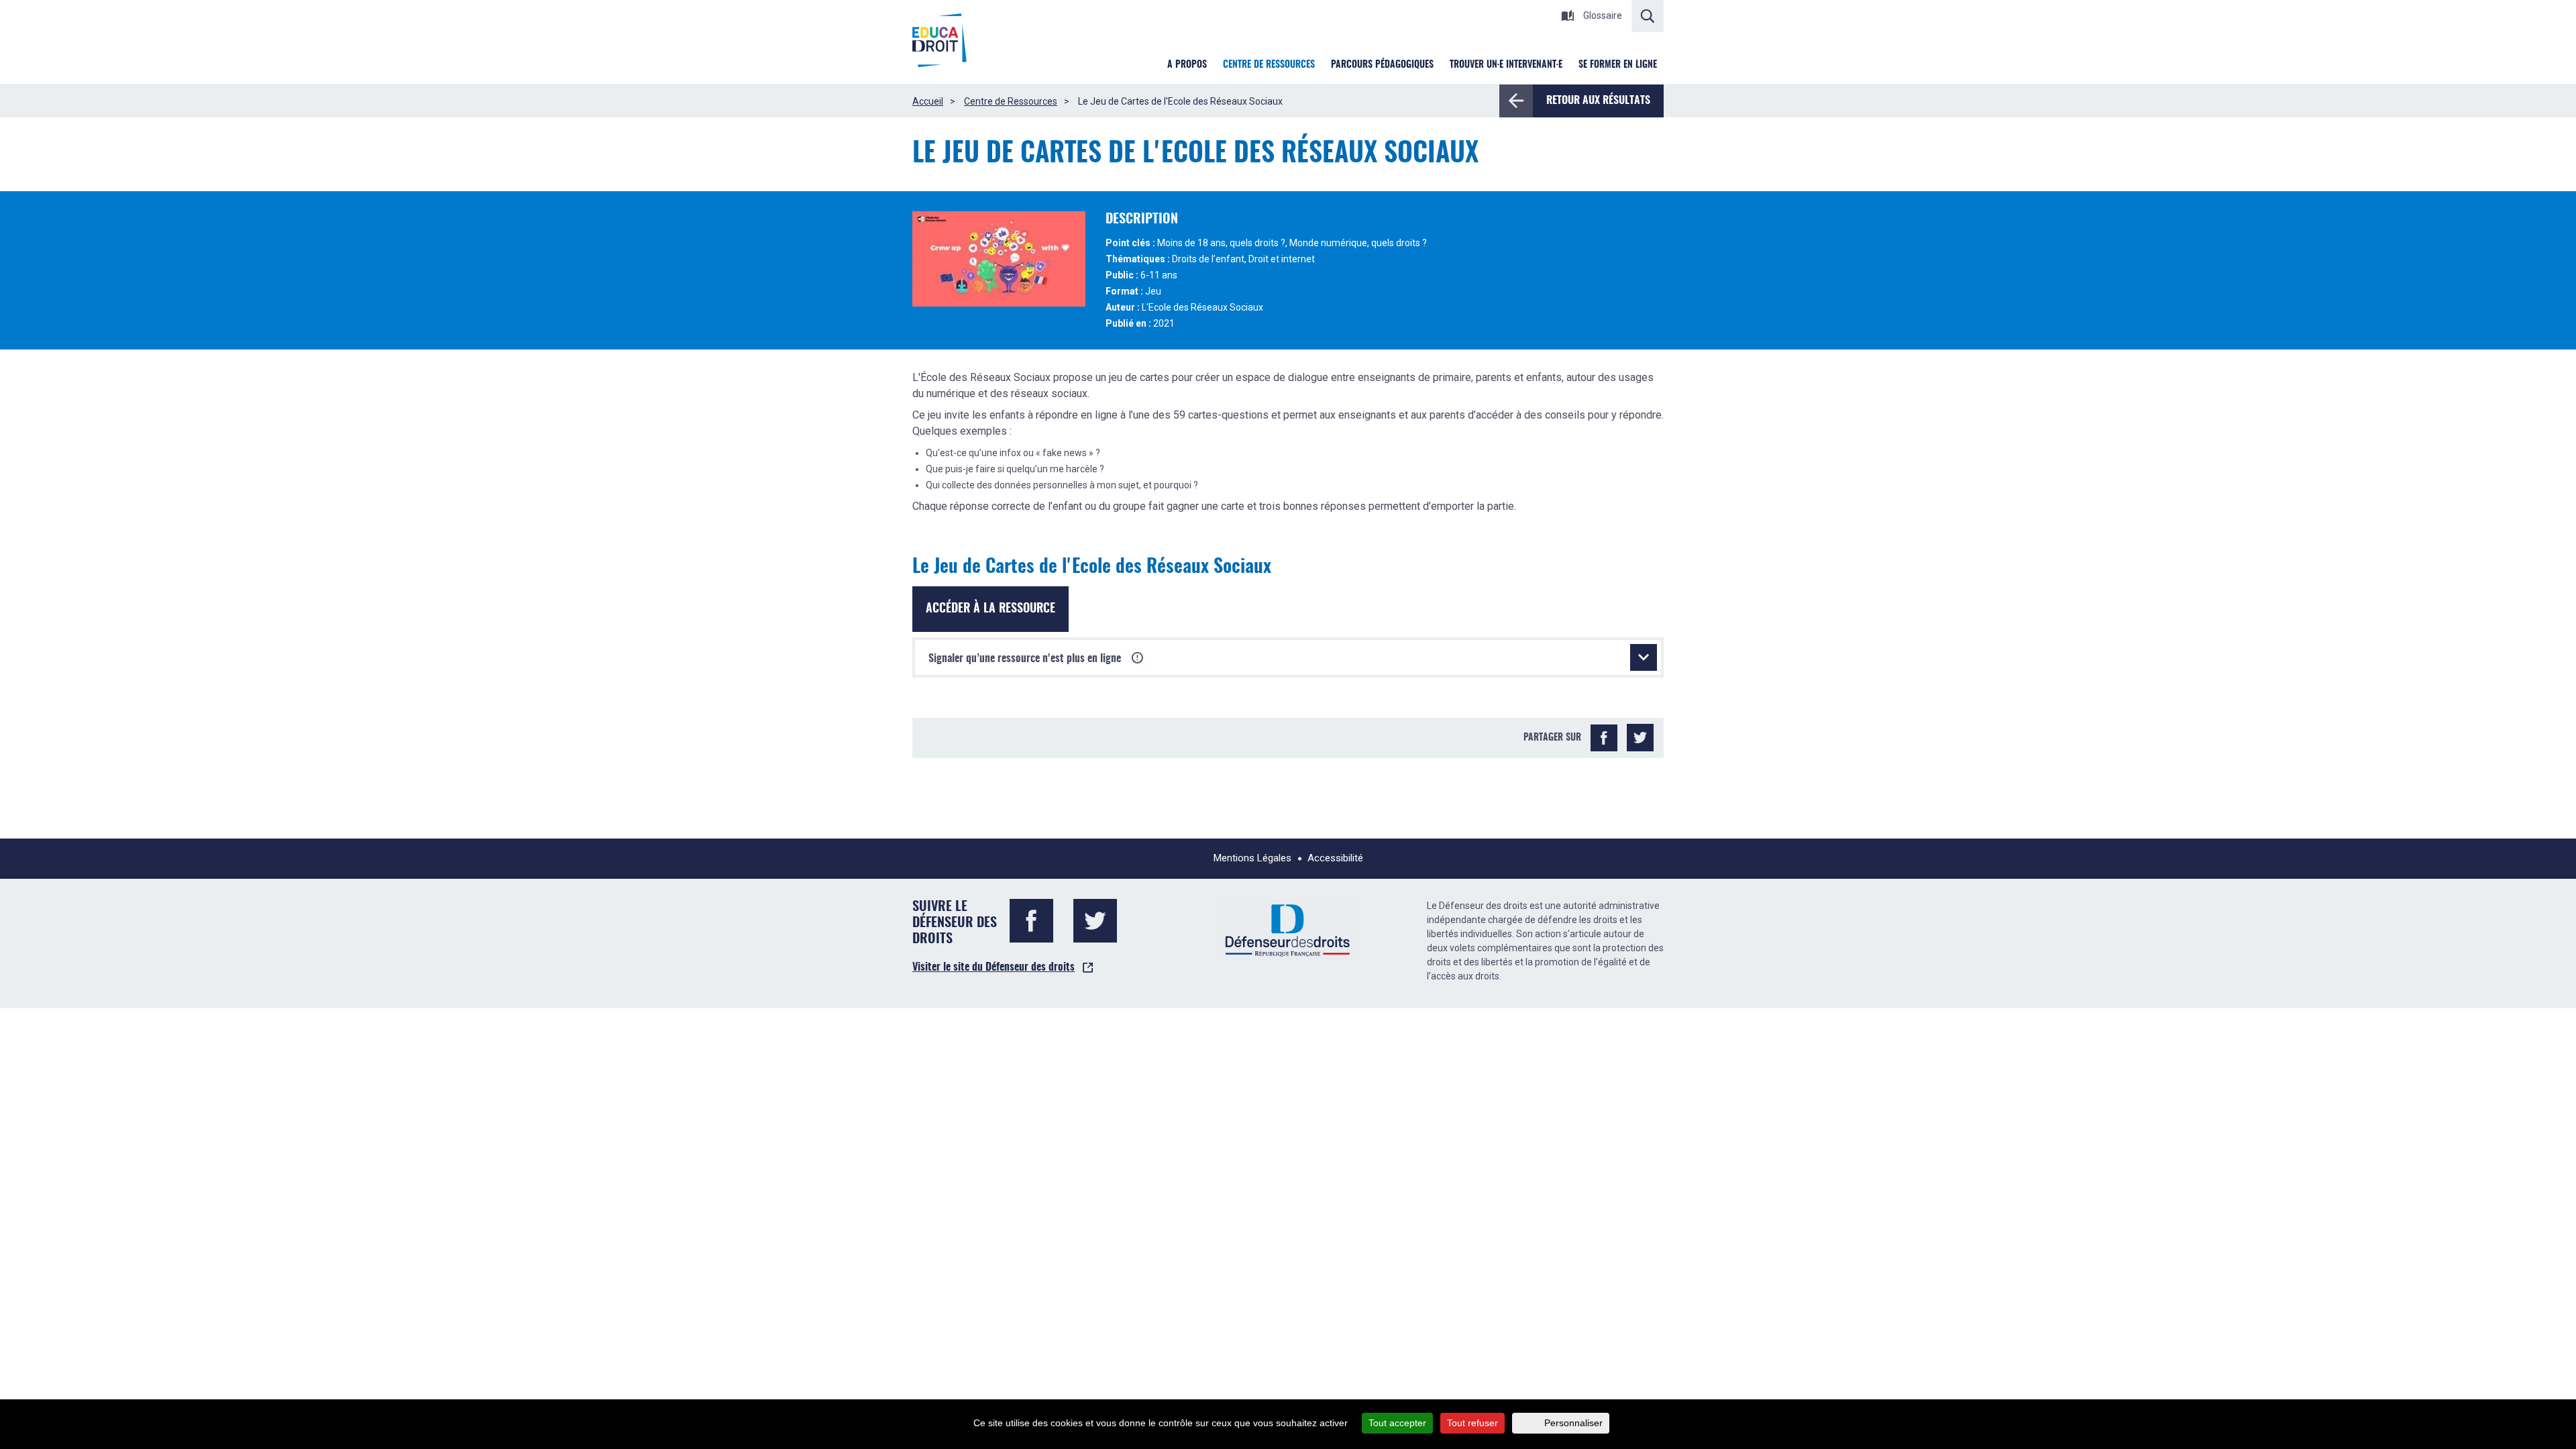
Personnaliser (1573, 1423)
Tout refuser (1472, 1423)
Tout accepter (1397, 1423)
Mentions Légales (1252, 858)
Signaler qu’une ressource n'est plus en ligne (1026, 659)
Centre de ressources (1269, 65)
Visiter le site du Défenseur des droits (994, 967)
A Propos (1187, 65)
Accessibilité (1335, 858)
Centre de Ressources (1011, 101)
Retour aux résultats (1598, 101)
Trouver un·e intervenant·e (1506, 65)
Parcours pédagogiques (1382, 65)
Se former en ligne (1618, 65)
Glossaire (1602, 15)
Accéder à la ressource (990, 609)
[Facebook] (1604, 738)
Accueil (928, 101)
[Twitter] (1640, 738)
